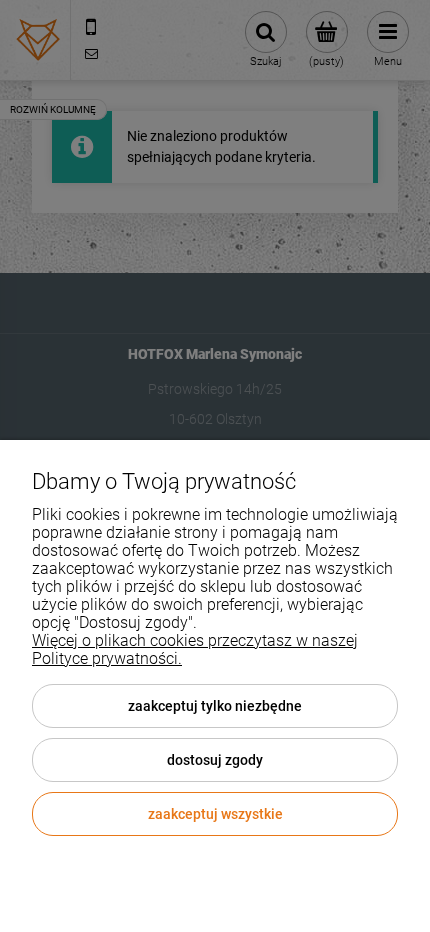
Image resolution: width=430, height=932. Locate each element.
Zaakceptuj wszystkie (215, 814)
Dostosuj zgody (215, 760)
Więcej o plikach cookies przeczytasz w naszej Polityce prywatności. (195, 649)
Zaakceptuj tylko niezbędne (215, 706)
